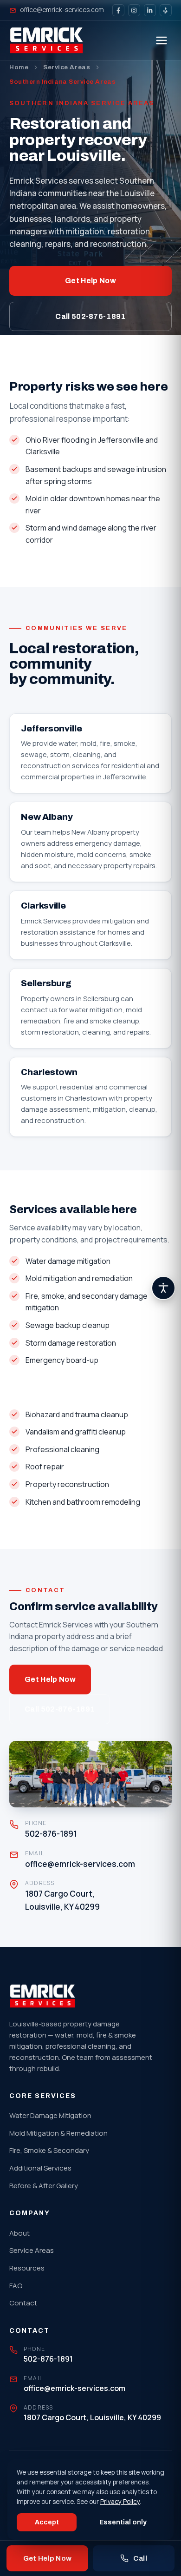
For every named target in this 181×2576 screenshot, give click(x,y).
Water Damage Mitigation (50, 2115)
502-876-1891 (51, 1834)
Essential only (123, 2522)
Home (19, 67)
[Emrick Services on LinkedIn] (150, 10)
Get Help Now (90, 281)
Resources (27, 2268)
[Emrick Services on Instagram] (134, 10)
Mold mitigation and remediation (79, 1278)
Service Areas (67, 67)
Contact (23, 2303)
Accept (47, 2522)
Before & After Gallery (44, 2186)
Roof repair (45, 1467)
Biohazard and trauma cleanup (77, 1414)
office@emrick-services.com (62, 10)
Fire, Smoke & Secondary (49, 2150)
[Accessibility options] (163, 1288)
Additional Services (40, 2168)
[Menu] (162, 40)
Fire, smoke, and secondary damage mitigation (87, 1302)
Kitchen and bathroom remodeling (83, 1502)
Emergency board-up (62, 1360)
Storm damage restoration (71, 1343)
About (19, 2233)
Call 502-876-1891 (90, 316)
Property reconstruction (67, 1484)
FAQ (16, 2286)
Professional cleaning (62, 1449)
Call (140, 2558)
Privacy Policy (120, 2502)
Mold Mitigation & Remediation (58, 2133)
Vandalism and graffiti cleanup (76, 1432)
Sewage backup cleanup (68, 1325)
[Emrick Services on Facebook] (118, 10)
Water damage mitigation (68, 1261)
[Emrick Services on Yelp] (166, 10)
